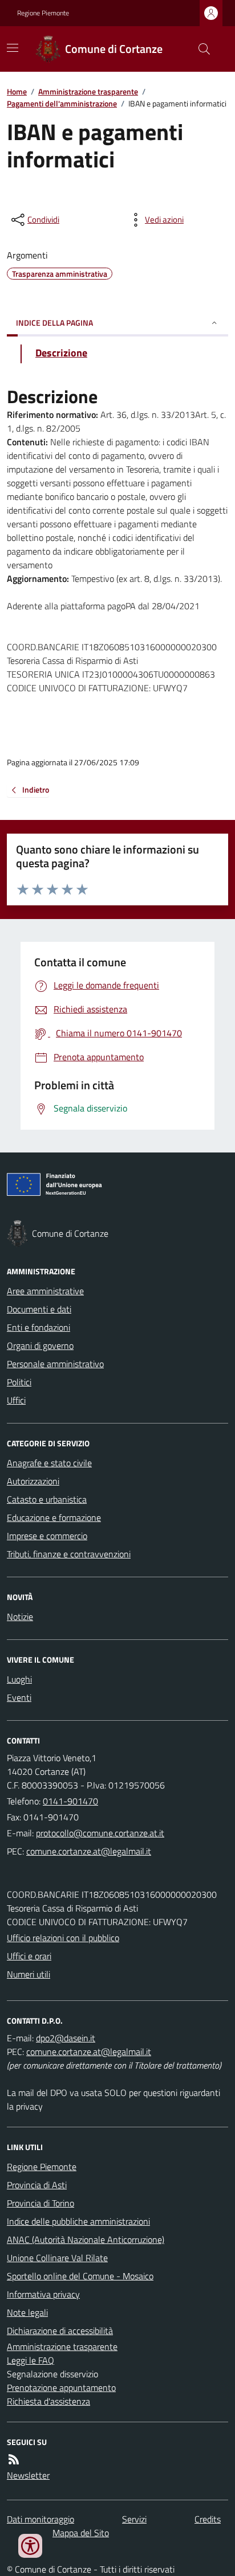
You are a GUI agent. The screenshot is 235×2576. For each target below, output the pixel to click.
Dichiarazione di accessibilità (60, 2331)
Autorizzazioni (33, 1481)
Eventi (19, 1697)
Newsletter (28, 2475)
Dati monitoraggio (40, 2519)
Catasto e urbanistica (47, 1499)
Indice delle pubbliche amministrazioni (78, 2221)
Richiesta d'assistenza (48, 2401)
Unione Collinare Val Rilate (57, 2258)
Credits (208, 2519)
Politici (19, 1382)
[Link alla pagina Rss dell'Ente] (14, 2459)
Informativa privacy (43, 2294)
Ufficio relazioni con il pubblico (63, 1938)
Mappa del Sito (81, 2533)
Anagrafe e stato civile (49, 1463)
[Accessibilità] (30, 2546)
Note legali (27, 2312)
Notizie (20, 1617)
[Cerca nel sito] (200, 49)
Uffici (16, 1400)
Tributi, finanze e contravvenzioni (69, 1554)
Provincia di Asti (37, 2185)
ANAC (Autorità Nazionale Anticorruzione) (86, 2239)
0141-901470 (70, 1801)
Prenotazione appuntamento (61, 2388)
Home (17, 91)
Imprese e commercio (47, 1536)
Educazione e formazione (54, 1517)
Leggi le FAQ (31, 2360)
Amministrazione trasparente (88, 91)
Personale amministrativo (55, 1364)
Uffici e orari (29, 1956)
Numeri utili (29, 1974)
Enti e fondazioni (39, 1327)
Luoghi (19, 1679)
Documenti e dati (39, 1309)
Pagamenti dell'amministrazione (62, 103)
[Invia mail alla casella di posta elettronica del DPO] (66, 2038)
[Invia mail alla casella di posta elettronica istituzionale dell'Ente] (100, 1833)
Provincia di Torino (40, 2203)
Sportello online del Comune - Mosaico (80, 2276)
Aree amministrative (45, 1291)
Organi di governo (40, 1346)
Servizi (134, 2519)
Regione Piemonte (43, 13)
